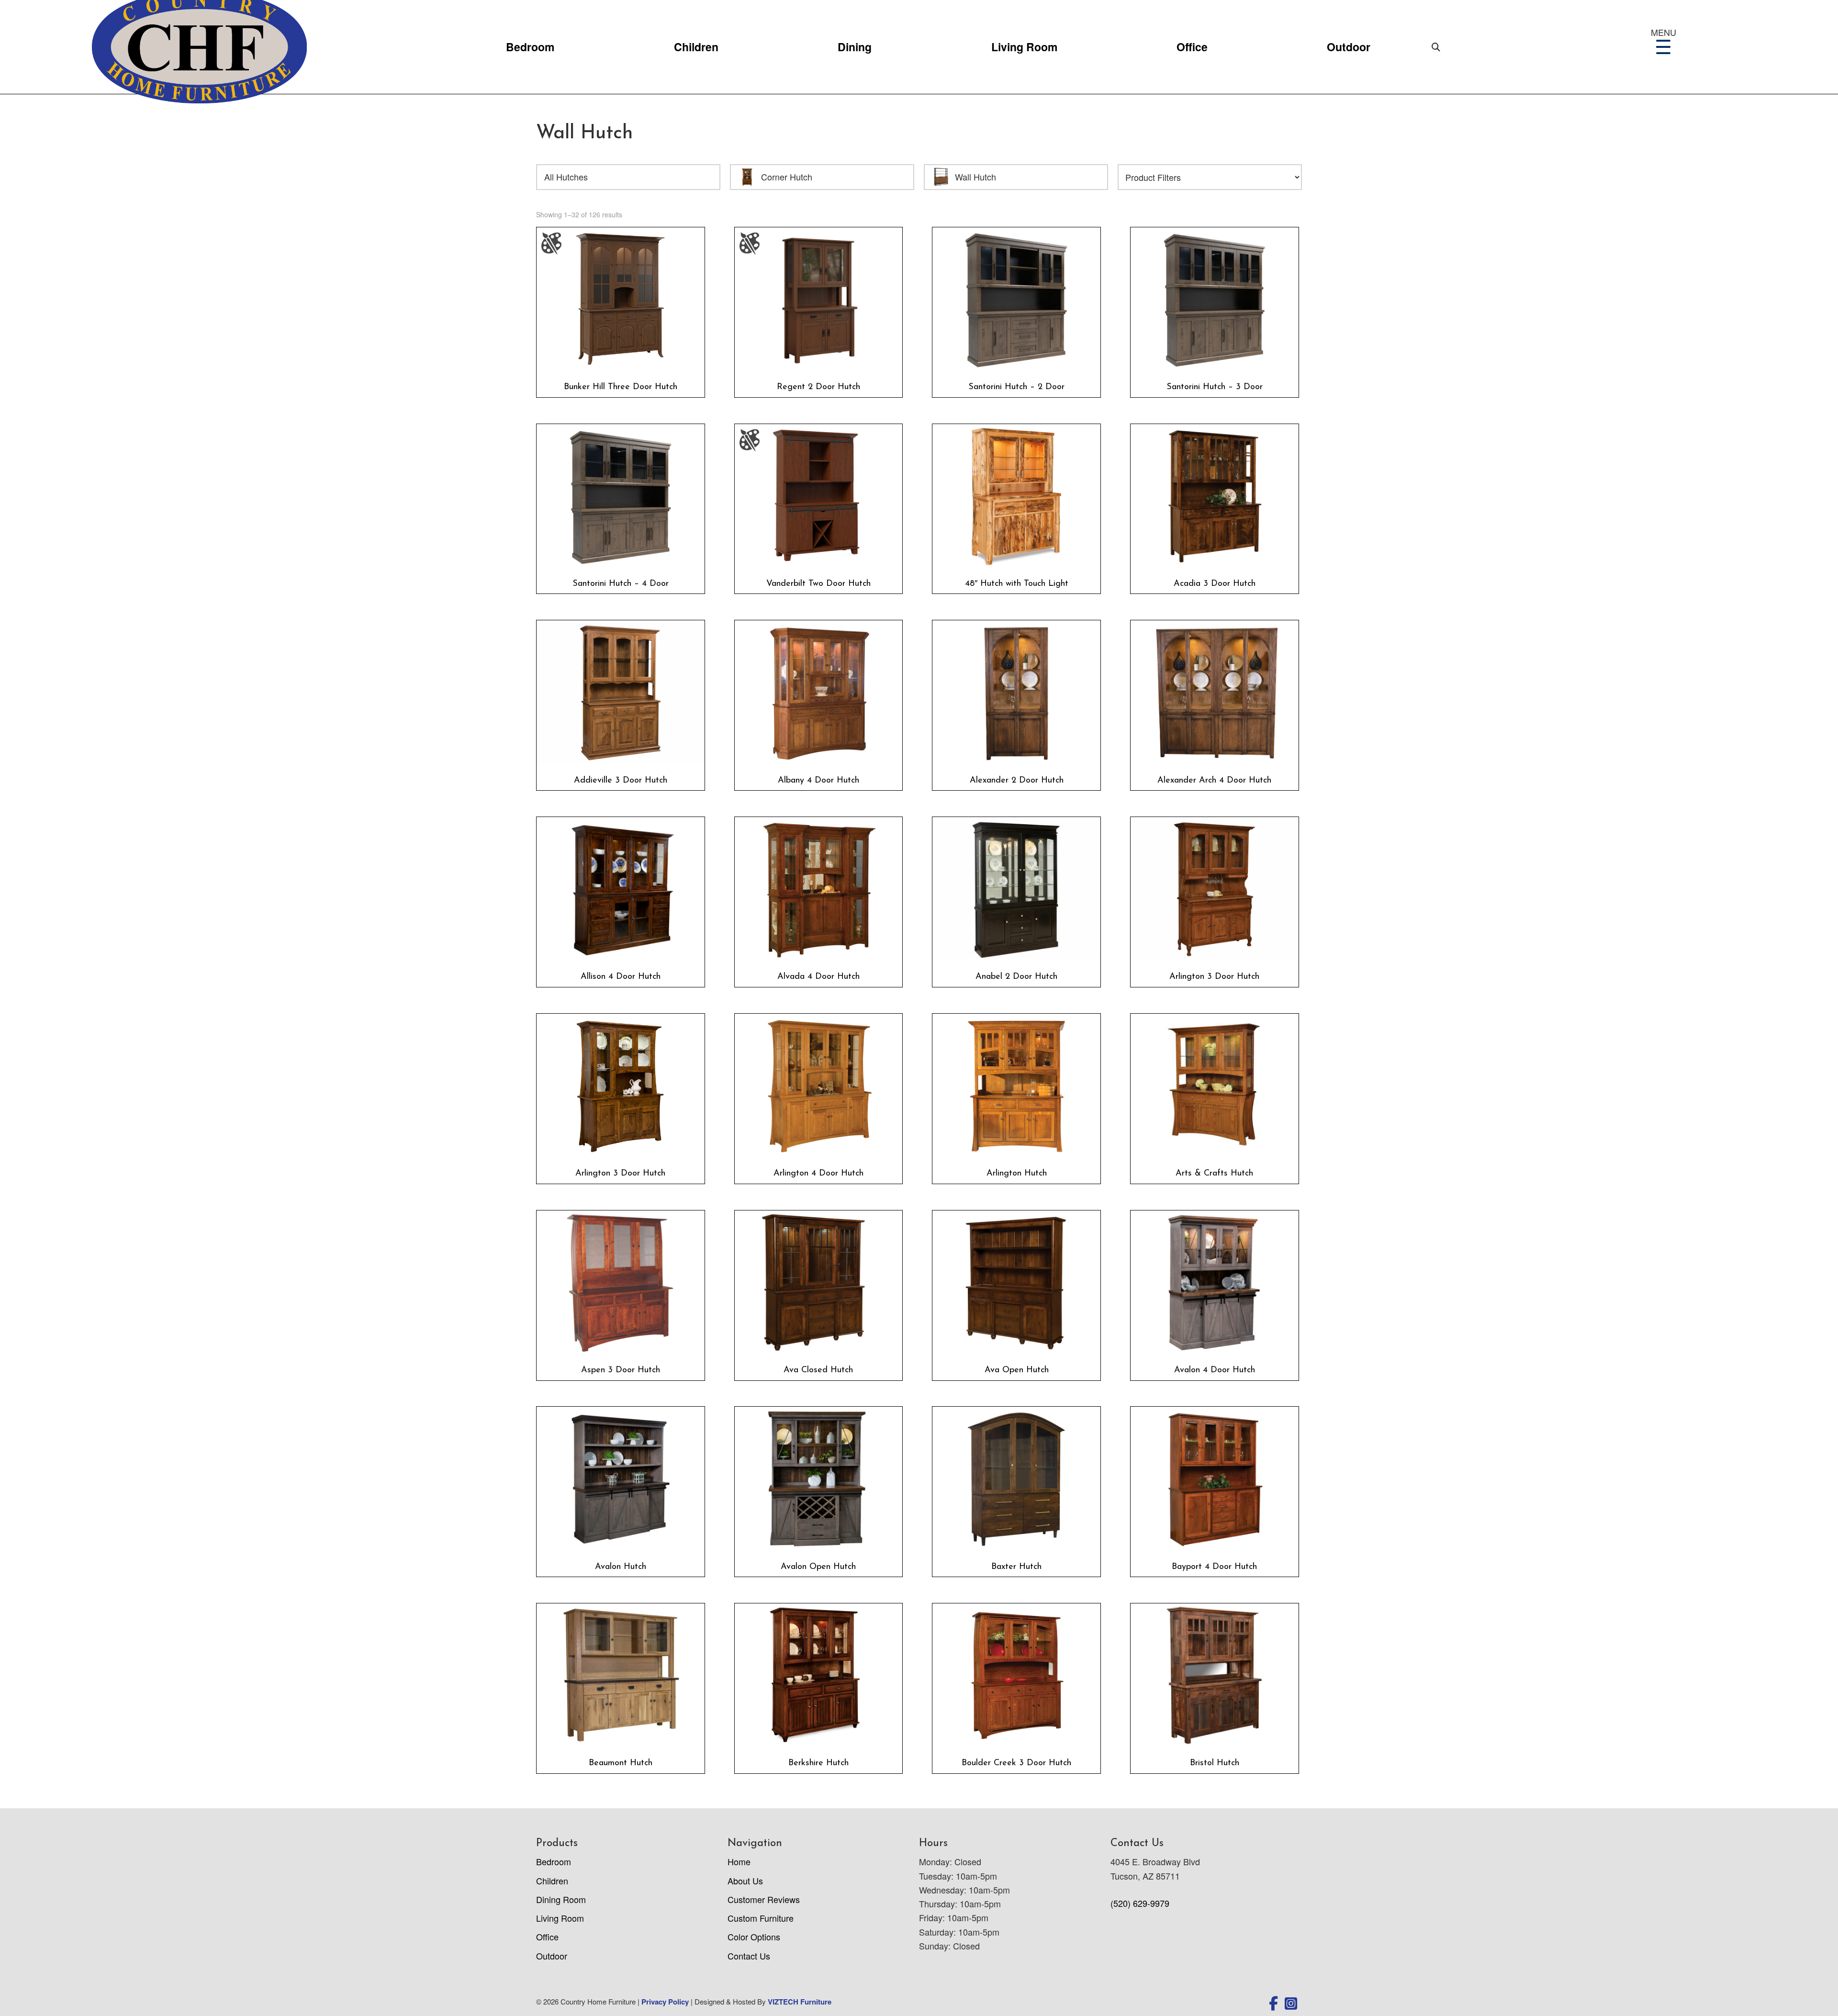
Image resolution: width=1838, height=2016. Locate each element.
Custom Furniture (761, 1918)
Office (1192, 47)
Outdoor (1349, 47)
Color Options (754, 1937)
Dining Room (561, 1899)
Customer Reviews (764, 1899)
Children (696, 47)
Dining (855, 47)
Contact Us (749, 1956)
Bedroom (530, 47)
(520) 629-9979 (1140, 1903)
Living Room (1024, 47)
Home (739, 1861)
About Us (745, 1881)
